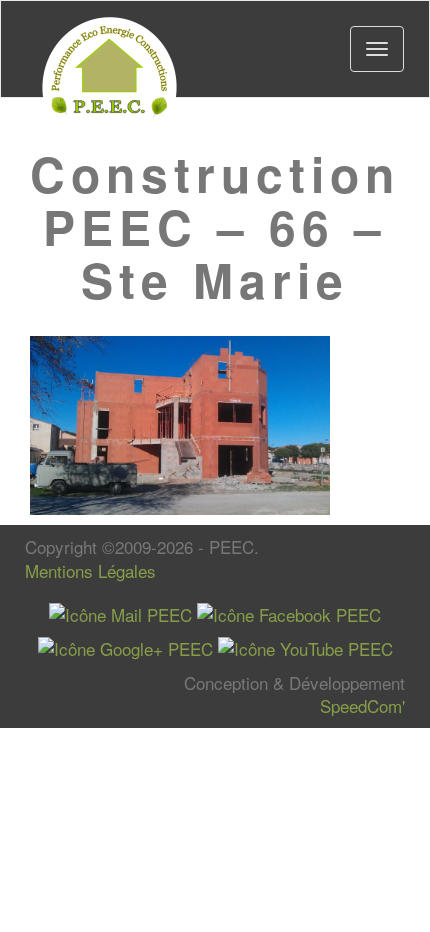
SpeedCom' (362, 705)
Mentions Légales (90, 570)
